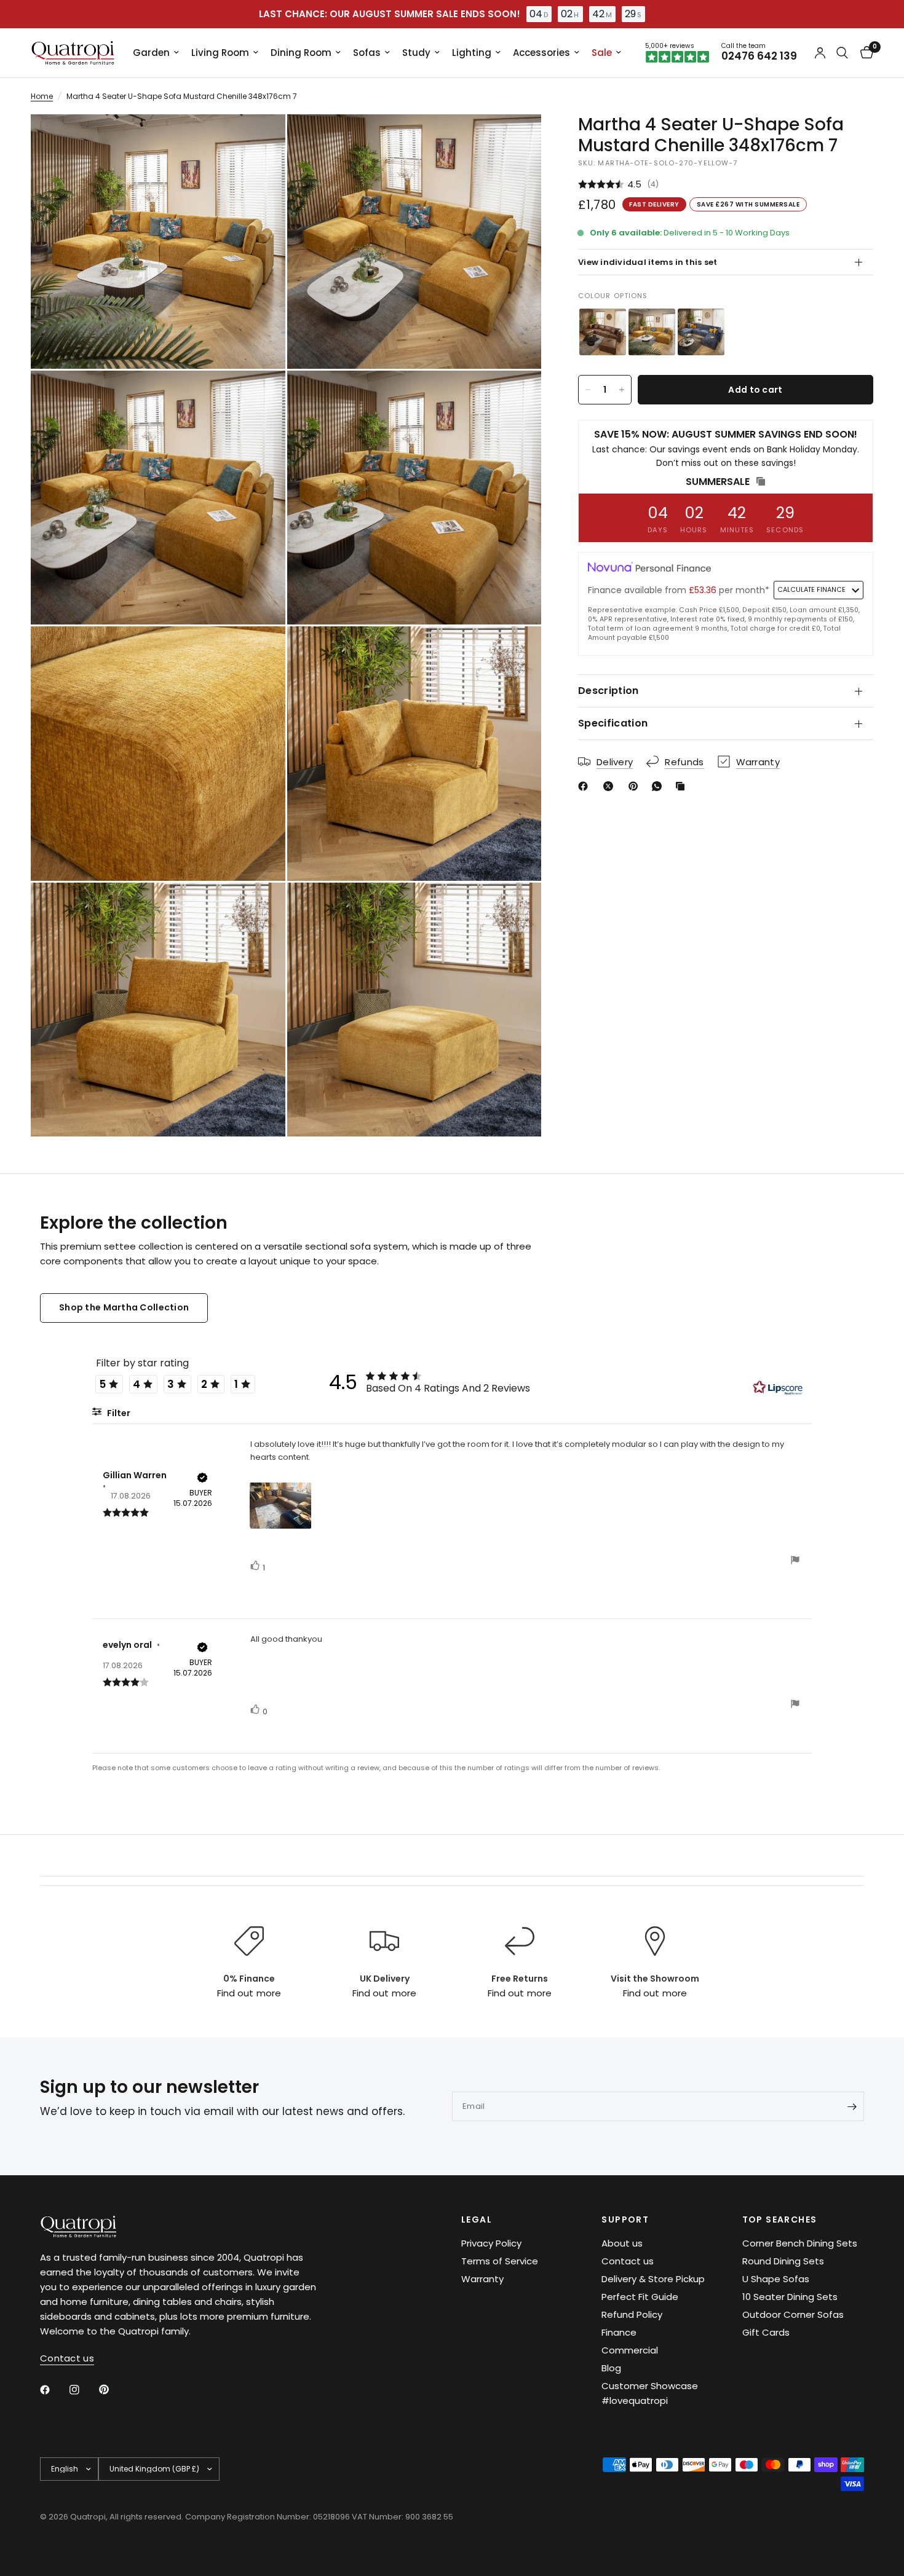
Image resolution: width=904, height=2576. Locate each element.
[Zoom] (260, 140)
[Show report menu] (795, 1562)
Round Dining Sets (783, 2261)
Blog (611, 2368)
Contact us (628, 2261)
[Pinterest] (636, 786)
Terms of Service (500, 2261)
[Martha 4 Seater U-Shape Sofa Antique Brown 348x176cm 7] (603, 332)
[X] (611, 786)
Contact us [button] (67, 2358)
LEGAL (477, 2220)
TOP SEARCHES (780, 2220)
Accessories (541, 53)
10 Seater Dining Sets (790, 2297)
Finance (619, 2332)
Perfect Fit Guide (640, 2297)
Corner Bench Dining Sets (800, 2243)
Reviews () (726, 185)
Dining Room (301, 53)
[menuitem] (156, 53)
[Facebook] (585, 786)
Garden (151, 53)
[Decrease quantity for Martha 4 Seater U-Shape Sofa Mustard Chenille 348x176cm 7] (588, 390)
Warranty (482, 2279)
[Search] (842, 53)
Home (42, 96)
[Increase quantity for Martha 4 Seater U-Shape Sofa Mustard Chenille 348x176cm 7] (622, 390)
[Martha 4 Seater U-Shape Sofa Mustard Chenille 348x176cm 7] (652, 332)
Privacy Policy (491, 2243)
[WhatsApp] (659, 786)
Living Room (220, 53)
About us (622, 2243)
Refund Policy (632, 2314)
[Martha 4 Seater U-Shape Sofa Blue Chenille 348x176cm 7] (701, 332)
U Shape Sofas (776, 2279)
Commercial (630, 2350)
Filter (118, 1413)
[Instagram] (83, 2390)
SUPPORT (625, 2220)
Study (416, 53)
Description (609, 691)
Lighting (472, 53)
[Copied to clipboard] (683, 786)
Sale (602, 53)
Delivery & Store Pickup (653, 2279)
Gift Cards (766, 2332)
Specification (613, 723)
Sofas (367, 53)
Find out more (249, 1993)
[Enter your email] (852, 2106)
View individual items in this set (648, 262)
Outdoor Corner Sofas (793, 2314)
